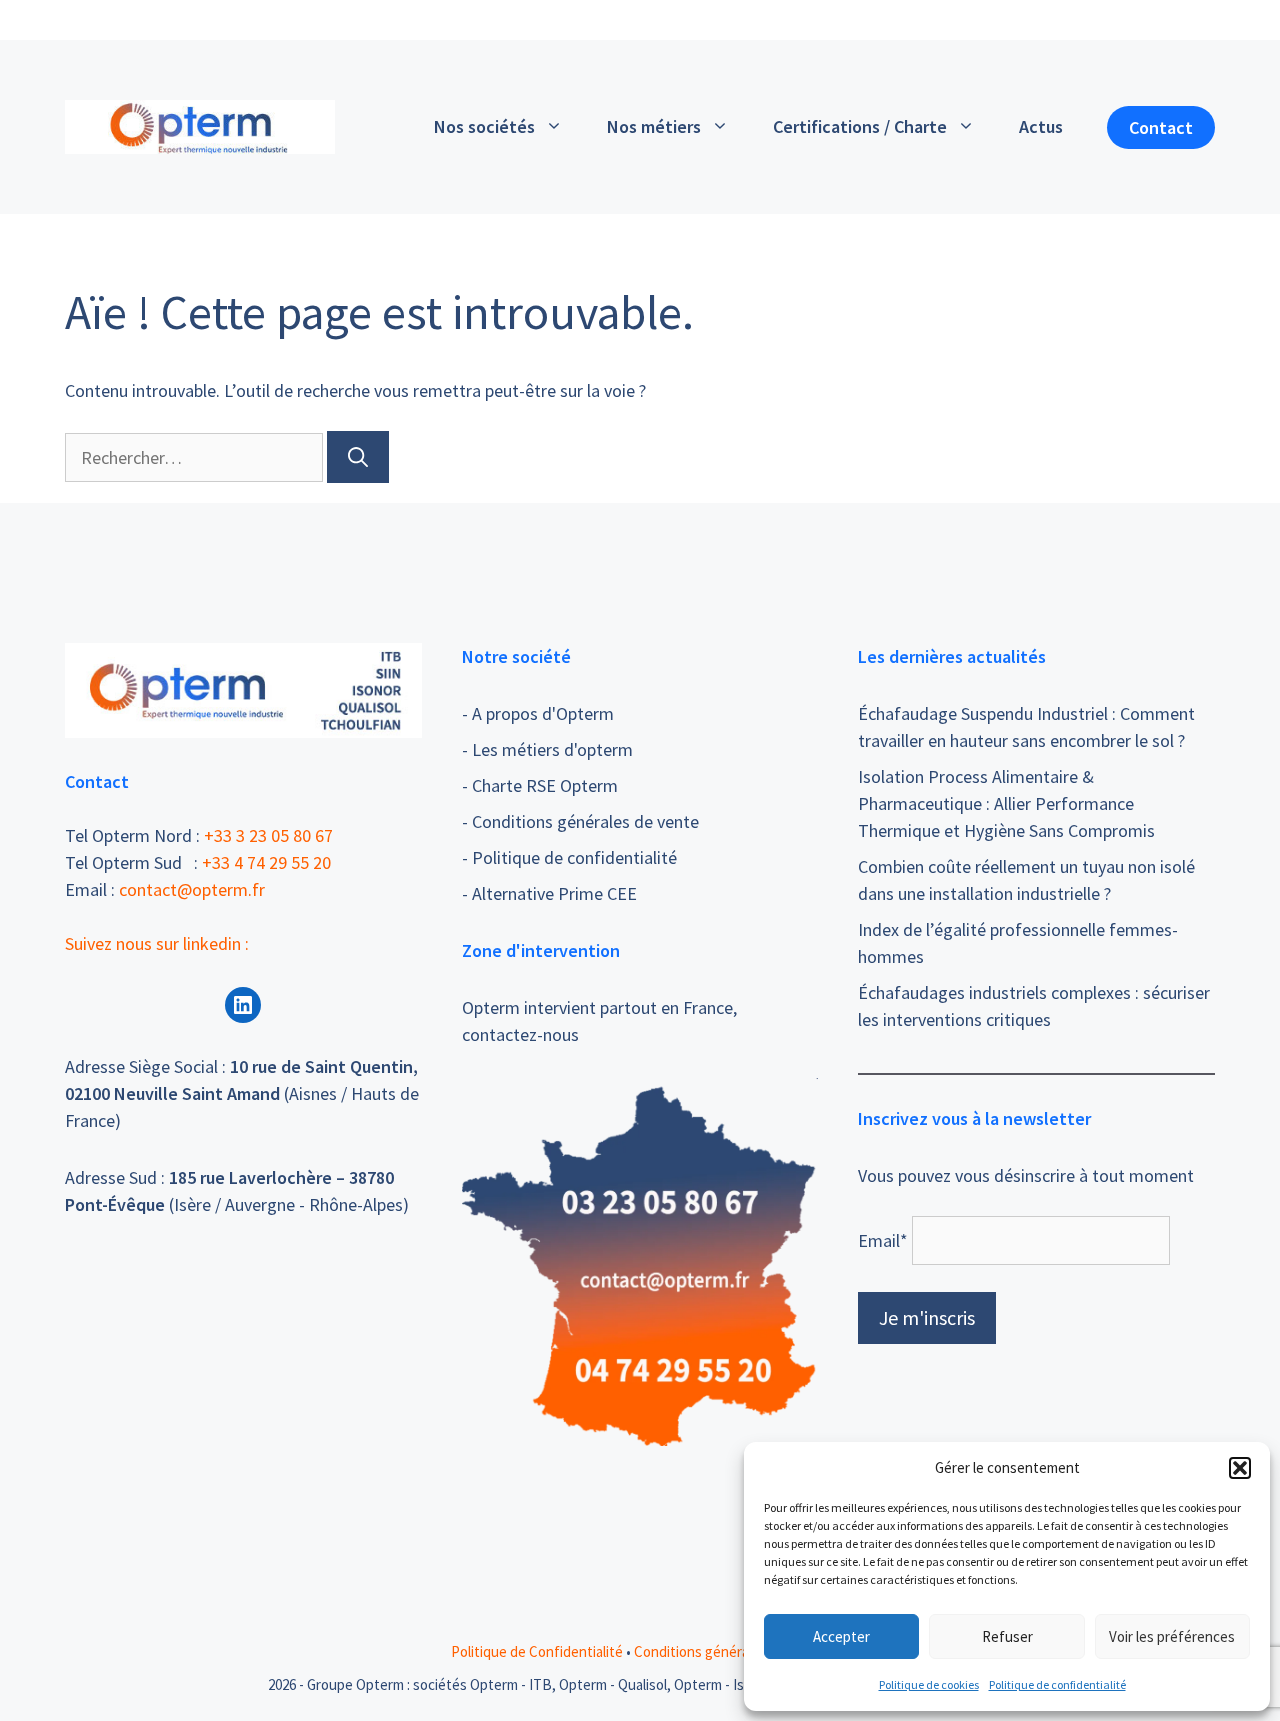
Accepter (841, 1636)
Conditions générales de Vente (732, 1651)
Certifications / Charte (860, 126)
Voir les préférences (1172, 1636)
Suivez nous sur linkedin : (157, 943)
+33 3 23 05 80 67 (268, 835)
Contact (1161, 127)
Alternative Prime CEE (554, 893)
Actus (1041, 126)
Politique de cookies (929, 1684)
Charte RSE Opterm (545, 785)
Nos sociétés (484, 126)
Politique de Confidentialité (537, 1651)
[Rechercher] (358, 457)
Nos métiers (654, 126)
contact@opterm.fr (192, 889)
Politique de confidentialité (1057, 1684)
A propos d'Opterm (543, 713)
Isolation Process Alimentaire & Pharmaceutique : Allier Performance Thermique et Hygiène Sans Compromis (1006, 803)
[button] (1240, 1468)
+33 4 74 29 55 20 (266, 862)
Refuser (1007, 1636)
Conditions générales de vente (585, 821)
